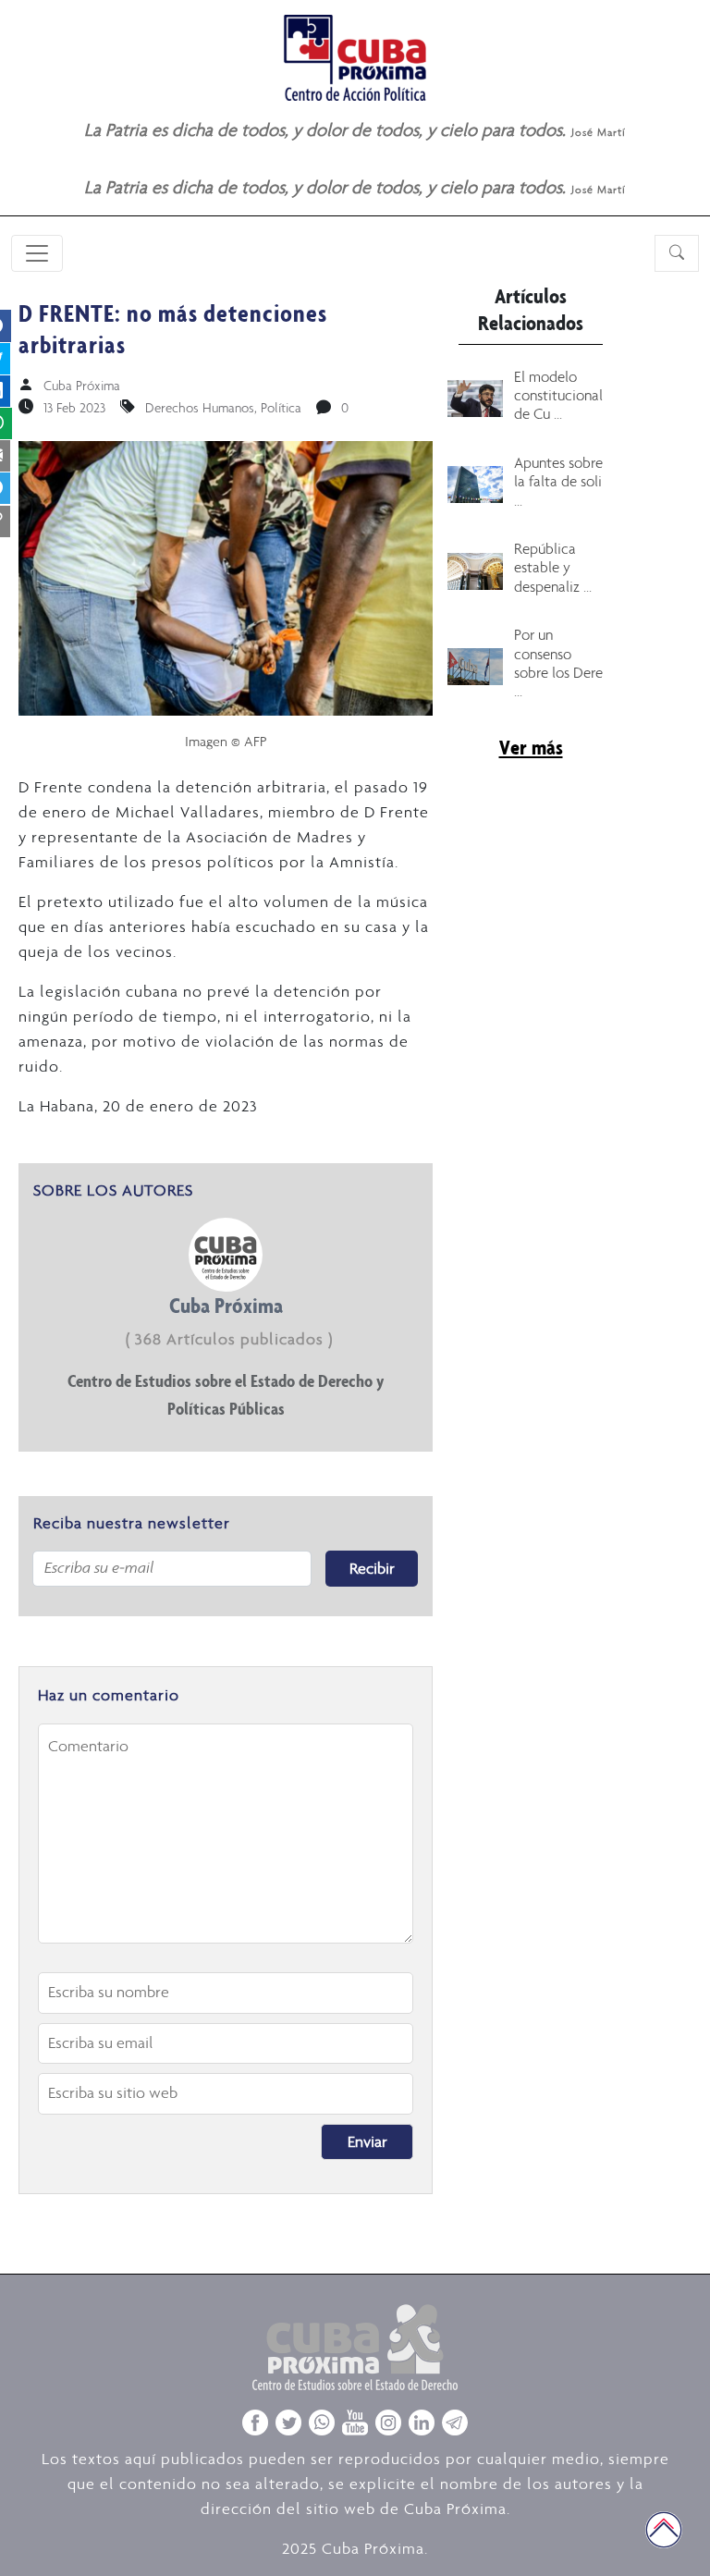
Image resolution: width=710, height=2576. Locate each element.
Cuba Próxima (82, 386)
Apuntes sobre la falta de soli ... (558, 481)
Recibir (372, 1568)
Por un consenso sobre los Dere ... (558, 662)
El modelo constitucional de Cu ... (558, 395)
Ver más (531, 747)
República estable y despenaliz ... (553, 567)
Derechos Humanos (200, 408)
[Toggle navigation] (37, 253)
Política (281, 408)
